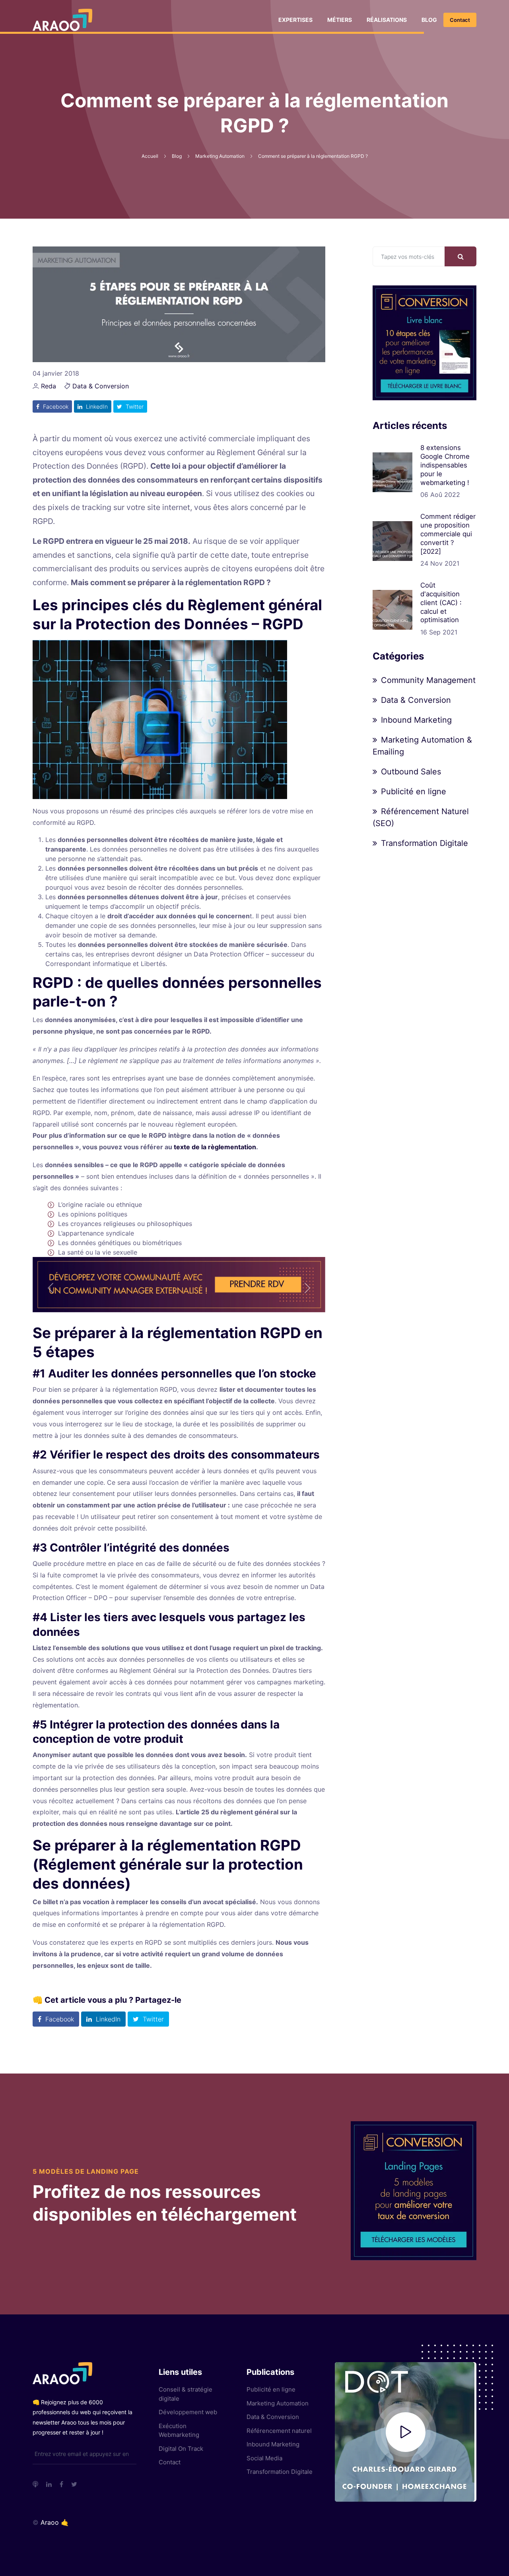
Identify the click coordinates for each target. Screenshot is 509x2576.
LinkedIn (96, 406)
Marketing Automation (278, 2403)
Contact (460, 20)
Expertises (295, 20)
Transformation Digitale (424, 843)
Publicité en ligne (414, 791)
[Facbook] (61, 2484)
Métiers (340, 20)
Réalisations (387, 20)
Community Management (428, 680)
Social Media (264, 2458)
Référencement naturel (279, 2431)
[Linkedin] (49, 2484)
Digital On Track (181, 2449)
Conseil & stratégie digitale (186, 2394)
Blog (429, 20)
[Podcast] (35, 2484)
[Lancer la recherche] (460, 256)
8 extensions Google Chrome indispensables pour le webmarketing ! (445, 465)
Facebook (55, 406)
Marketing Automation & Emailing (422, 746)
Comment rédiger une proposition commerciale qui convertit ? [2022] (448, 534)
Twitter (134, 406)
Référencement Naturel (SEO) (421, 817)
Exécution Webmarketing (179, 2431)
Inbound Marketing (416, 720)
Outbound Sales (411, 772)
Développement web (188, 2412)
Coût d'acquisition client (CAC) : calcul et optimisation (441, 602)
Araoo (50, 2522)
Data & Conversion (101, 386)
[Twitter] (74, 2484)
